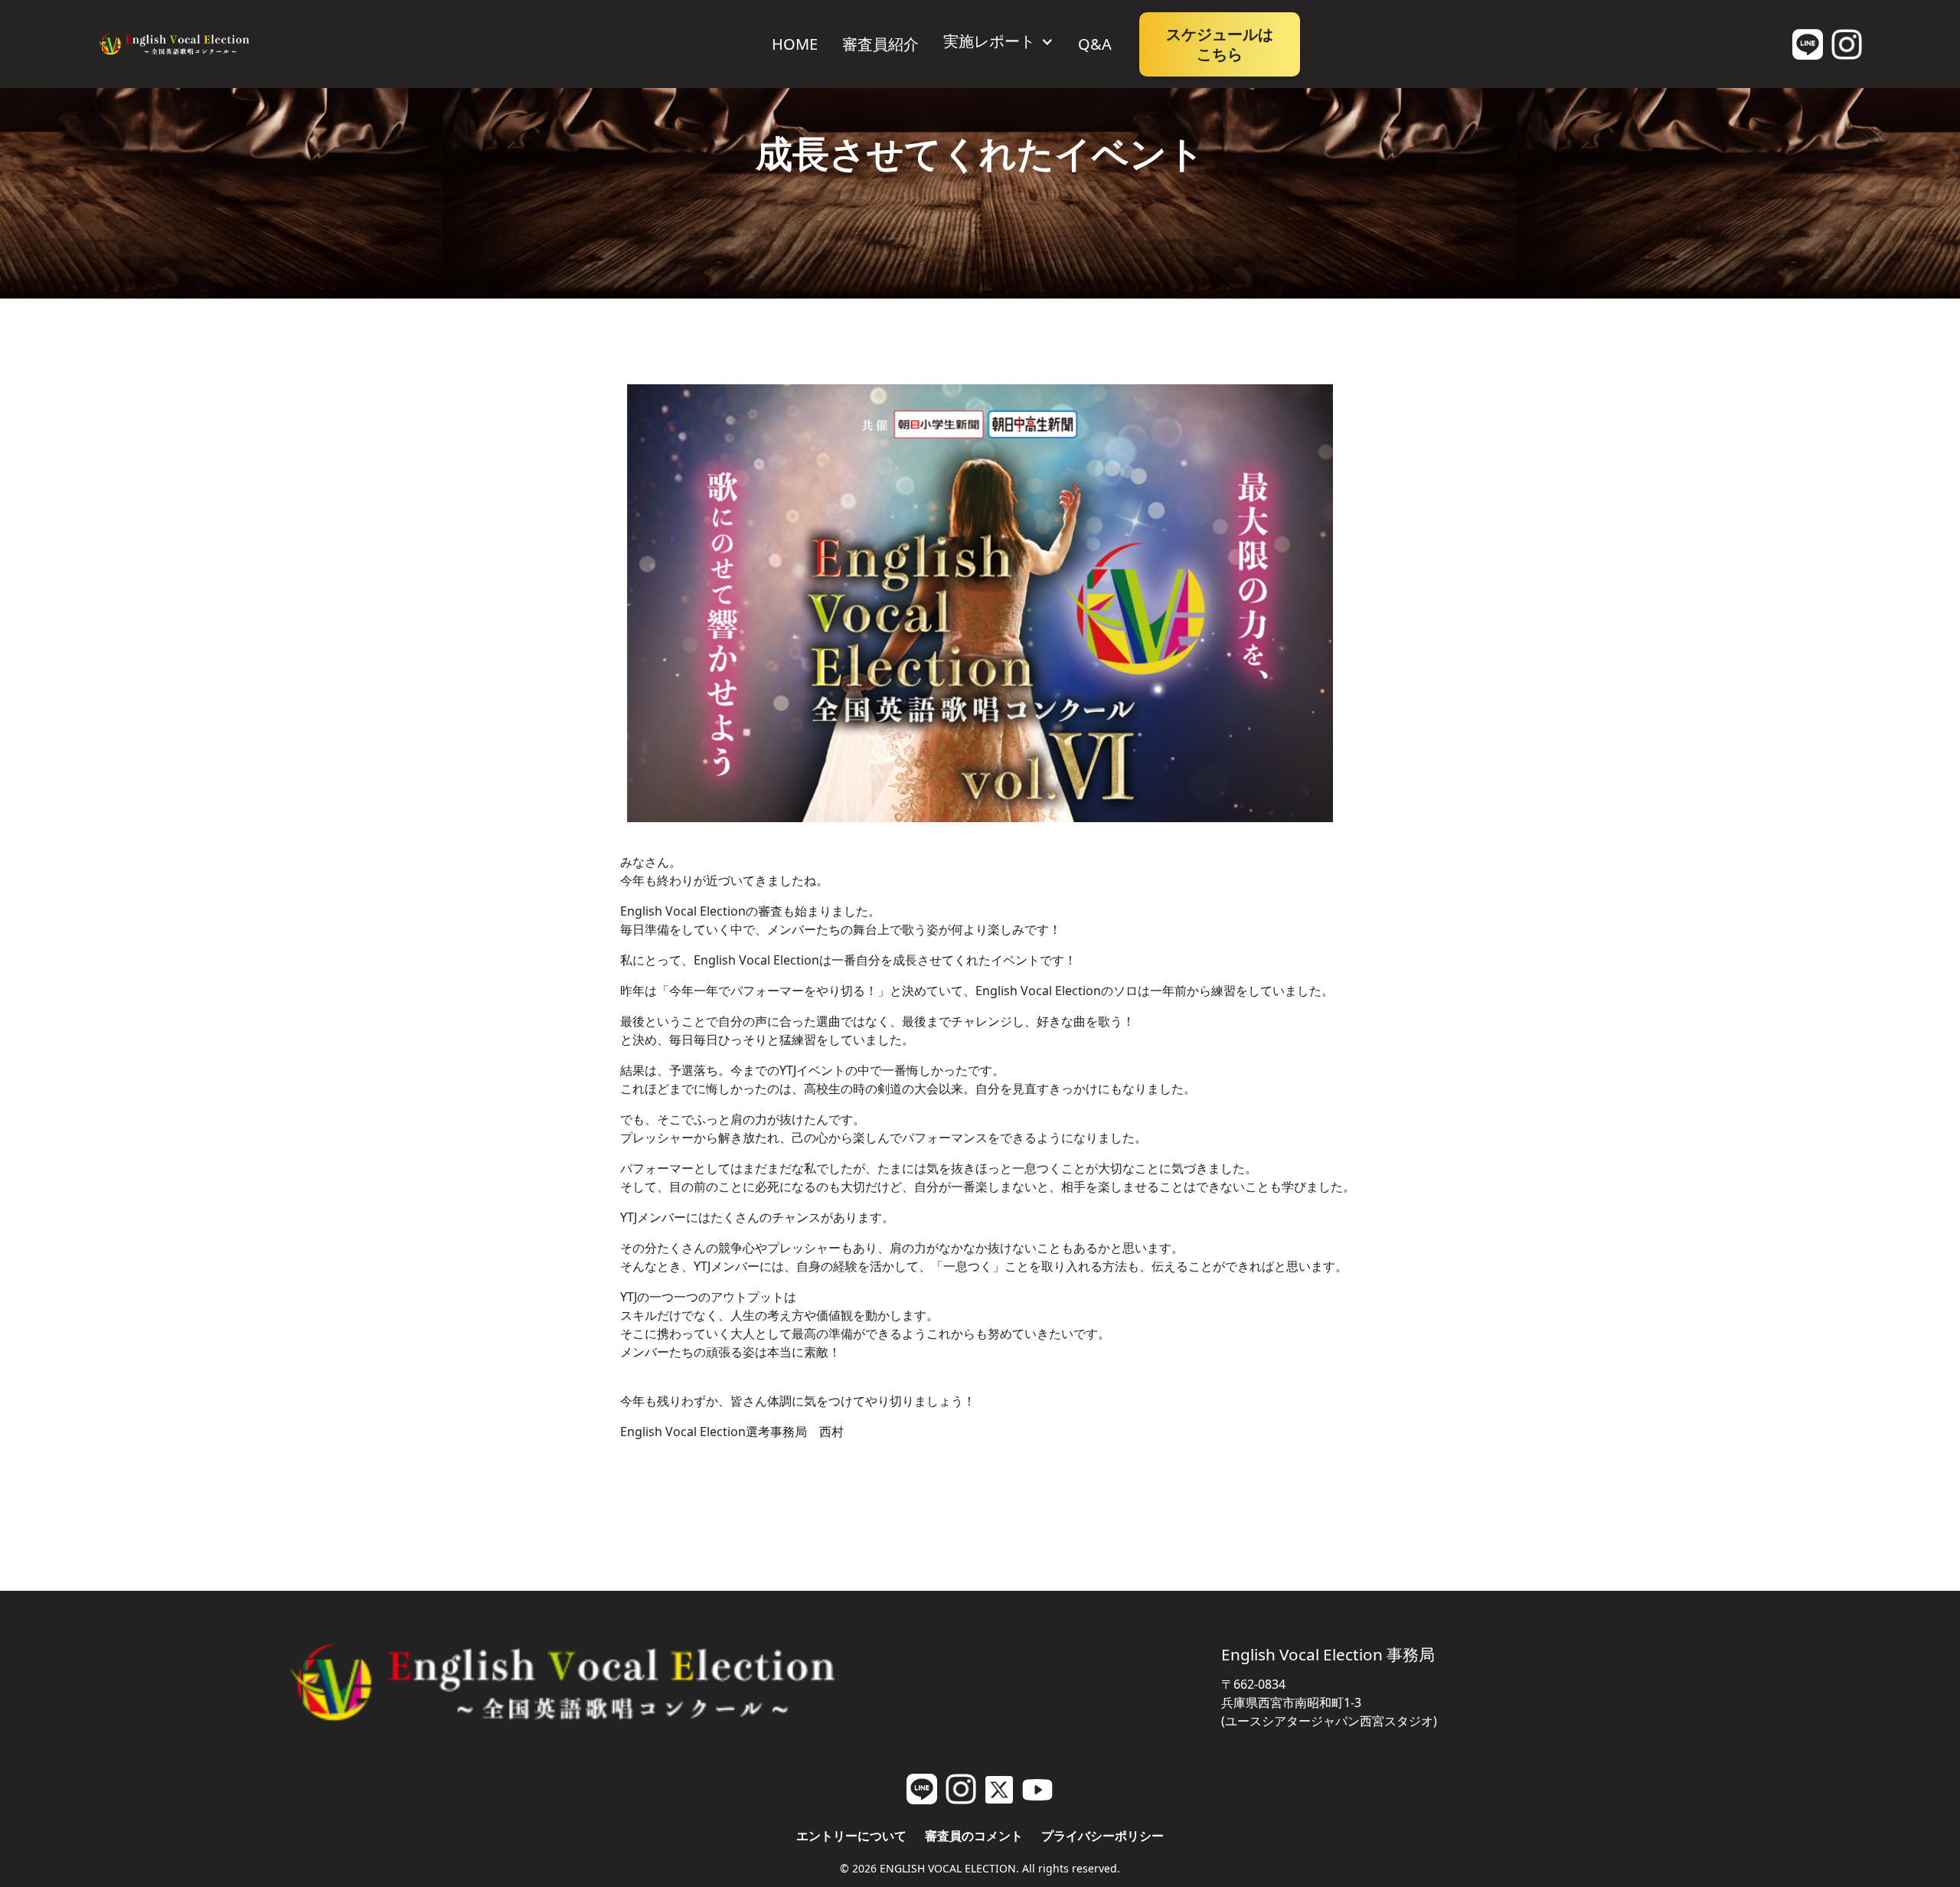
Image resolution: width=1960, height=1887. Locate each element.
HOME (795, 44)
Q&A (1095, 44)
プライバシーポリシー (1102, 1836)
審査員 (880, 44)
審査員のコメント (974, 1836)
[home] (174, 44)
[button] (998, 41)
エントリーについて (851, 1836)
